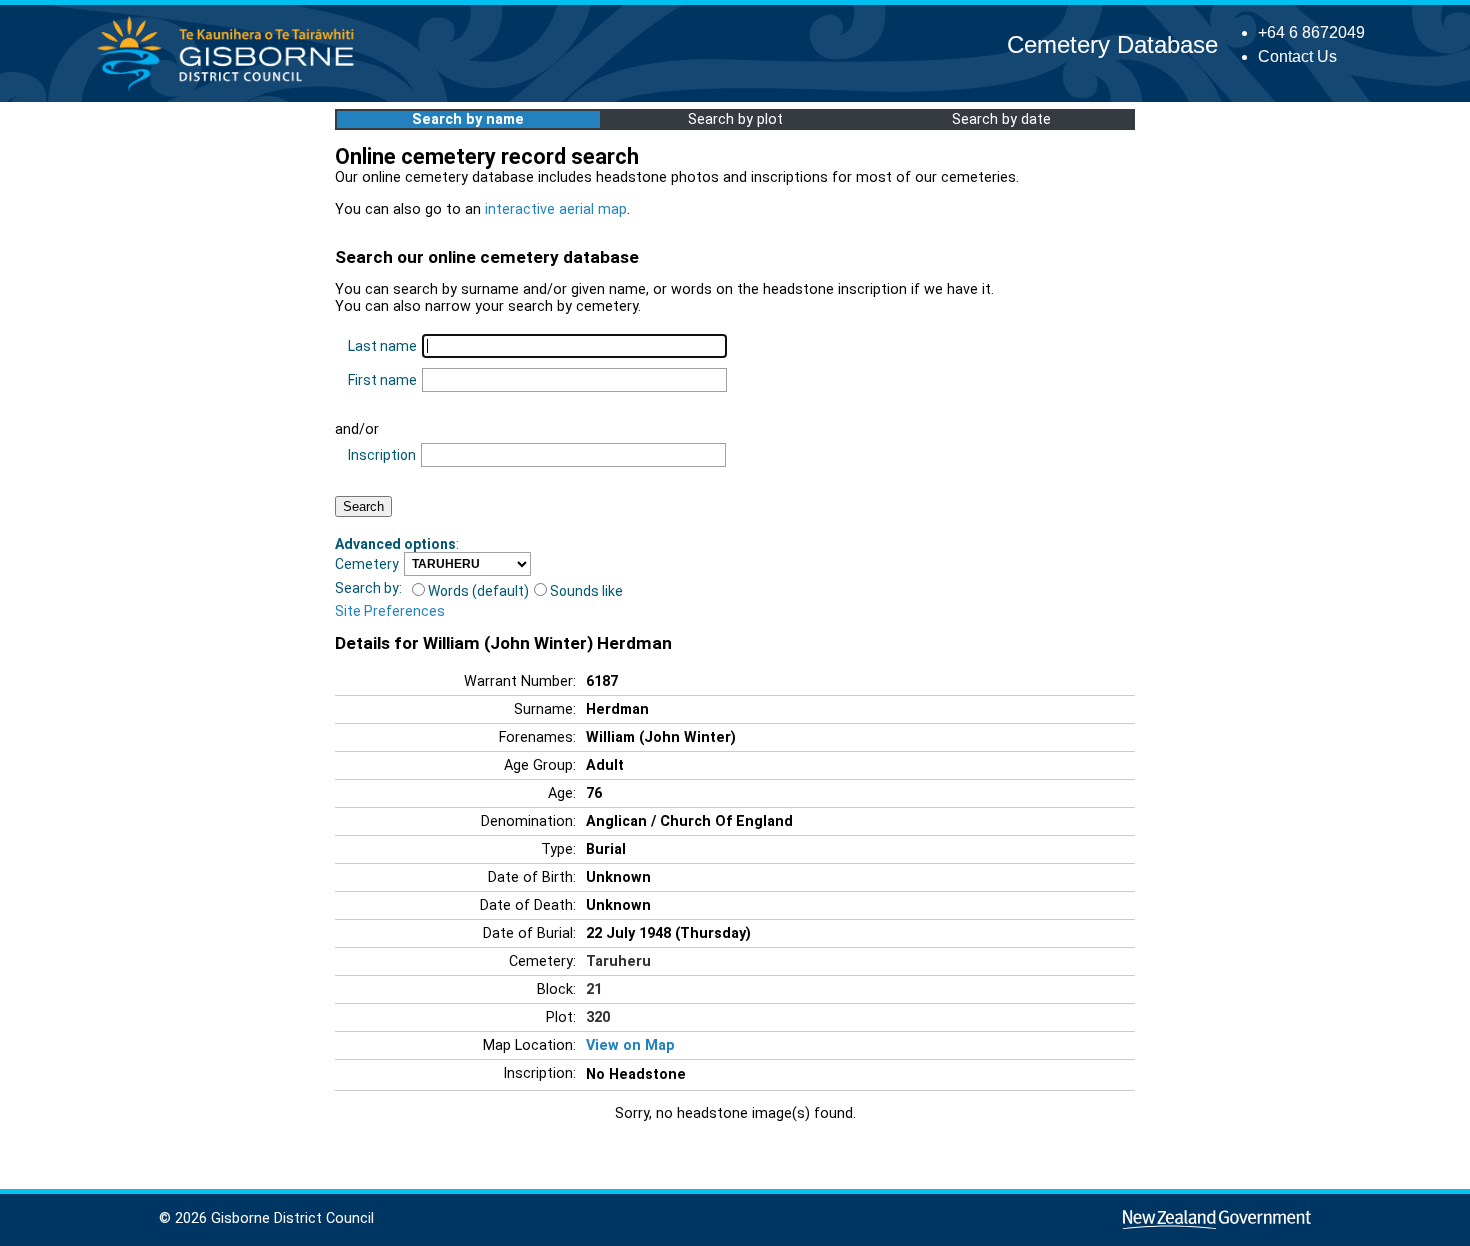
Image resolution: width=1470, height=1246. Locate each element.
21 (594, 989)
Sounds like (586, 591)
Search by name (468, 119)
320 (598, 1017)
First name (382, 380)
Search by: (368, 588)
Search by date (1001, 119)
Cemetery (367, 564)
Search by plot (735, 119)
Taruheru (618, 961)
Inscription (382, 455)
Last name (382, 346)
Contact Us (1297, 56)
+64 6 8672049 (1311, 32)
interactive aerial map (556, 209)
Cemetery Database (1112, 44)
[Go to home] (231, 89)
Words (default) (478, 591)
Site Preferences (390, 611)
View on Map (630, 1045)
